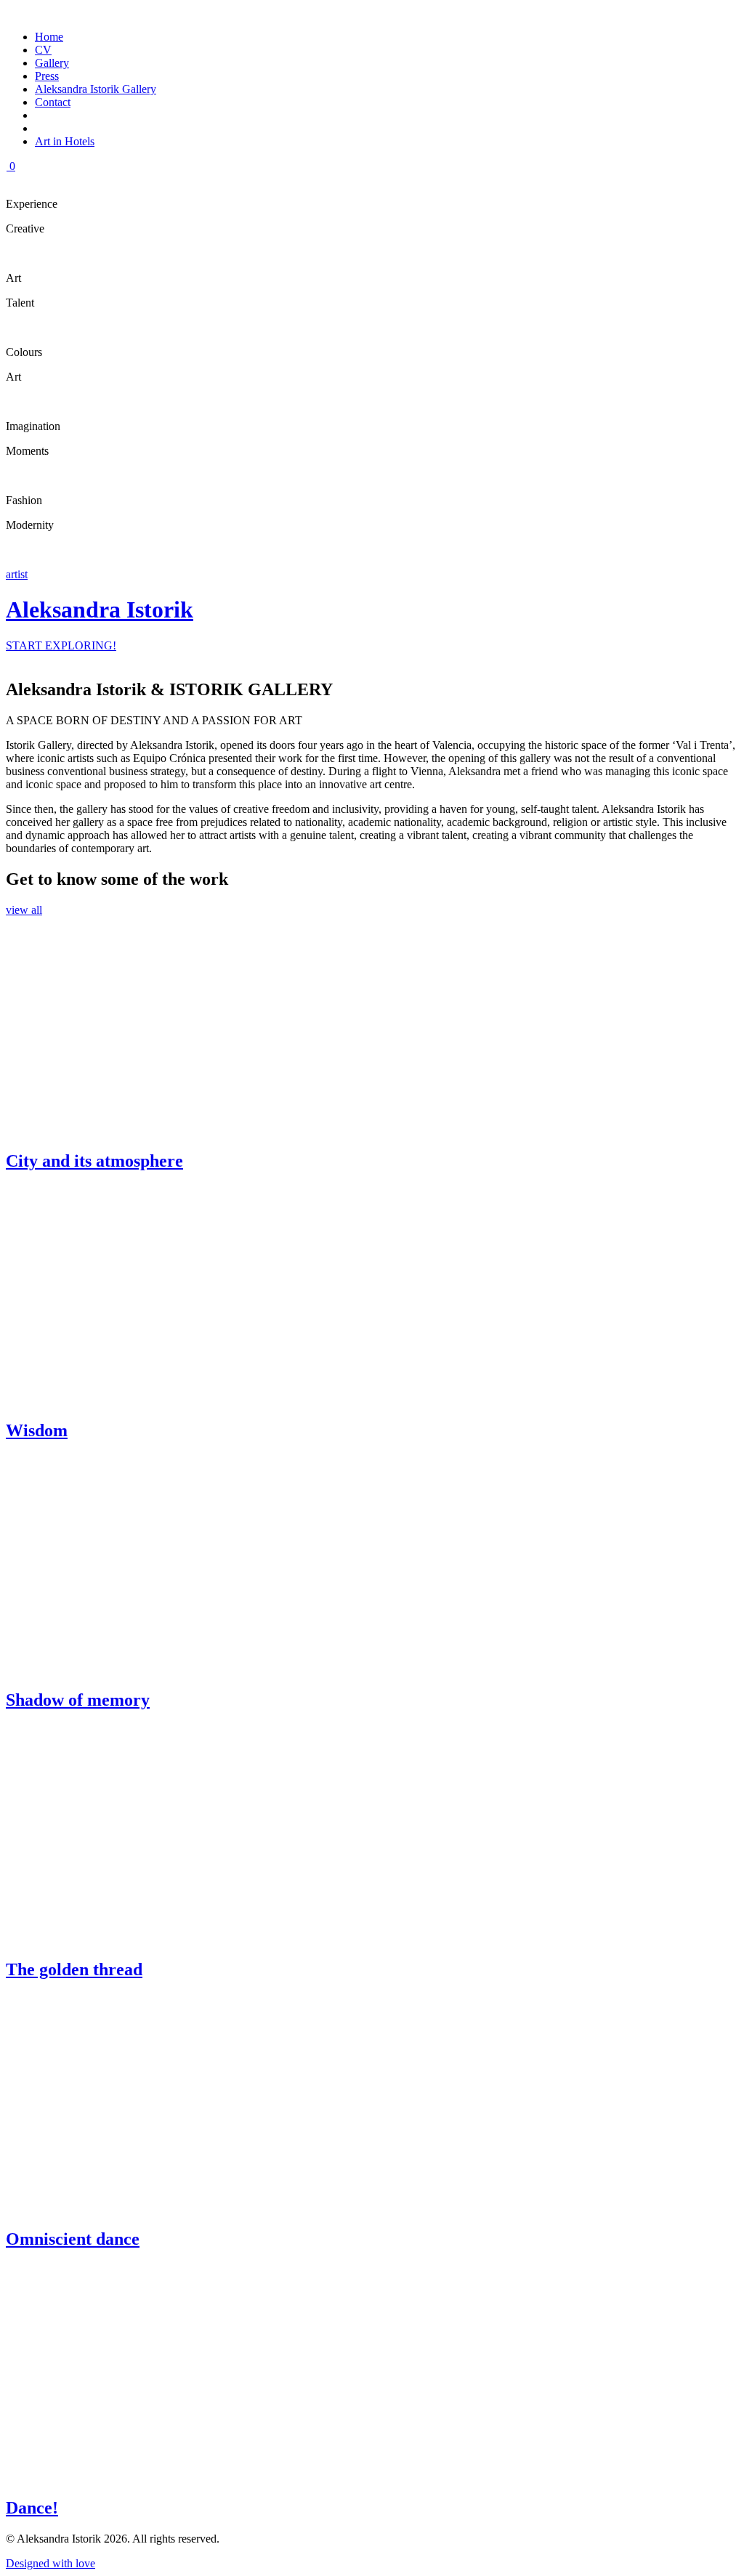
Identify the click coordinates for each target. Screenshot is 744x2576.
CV (43, 50)
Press (47, 76)
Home (49, 37)
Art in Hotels (65, 141)
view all (24, 910)
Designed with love (50, 2563)
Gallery (52, 63)
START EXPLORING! (61, 645)
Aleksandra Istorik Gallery (96, 89)
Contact (53, 102)
